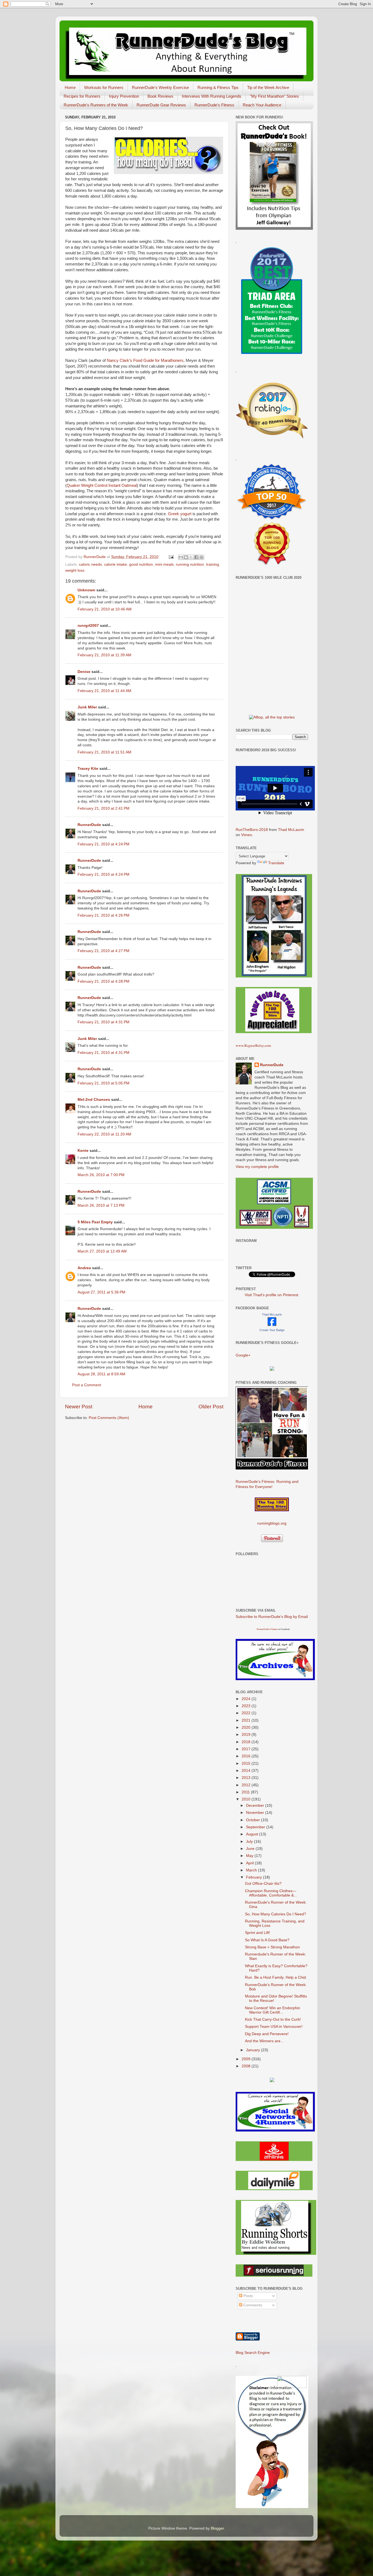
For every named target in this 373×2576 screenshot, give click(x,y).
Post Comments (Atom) (109, 1418)
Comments (252, 2305)
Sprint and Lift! (257, 1933)
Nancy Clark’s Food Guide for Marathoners (145, 360)
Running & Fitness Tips (218, 87)
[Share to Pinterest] (202, 557)
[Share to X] (191, 557)
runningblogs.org (272, 1523)
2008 (247, 2066)
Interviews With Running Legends (212, 96)
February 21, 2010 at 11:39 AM (104, 655)
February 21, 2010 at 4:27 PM (103, 951)
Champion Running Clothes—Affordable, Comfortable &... (271, 1893)
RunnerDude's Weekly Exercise (160, 87)
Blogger (217, 2528)
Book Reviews (160, 96)
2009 (247, 2059)
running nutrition (190, 564)
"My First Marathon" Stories (274, 96)
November (256, 1813)
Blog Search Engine (253, 2353)
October (254, 1820)
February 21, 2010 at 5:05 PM (103, 1083)
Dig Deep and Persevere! (267, 2034)
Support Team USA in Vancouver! (274, 2027)
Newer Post (79, 1407)
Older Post (211, 1407)
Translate (276, 863)
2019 (247, 1735)
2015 (247, 1763)
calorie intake (116, 564)
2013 (247, 1778)
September (256, 1827)
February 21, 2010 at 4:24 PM (103, 844)
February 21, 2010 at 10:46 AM (105, 609)
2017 (247, 1749)
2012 (247, 1785)
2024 (247, 1699)
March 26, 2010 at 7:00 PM (101, 1175)
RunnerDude (89, 825)
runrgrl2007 (88, 626)
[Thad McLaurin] (272, 1325)
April (250, 1863)
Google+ (243, 1355)
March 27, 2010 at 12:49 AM (102, 1251)
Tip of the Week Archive (268, 87)
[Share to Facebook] (196, 557)
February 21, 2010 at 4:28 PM (103, 981)
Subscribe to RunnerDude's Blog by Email (272, 1617)
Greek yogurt (180, 514)
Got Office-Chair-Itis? (263, 1884)
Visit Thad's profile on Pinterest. (272, 1295)
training (213, 564)
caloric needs (90, 564)
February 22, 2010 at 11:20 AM (104, 1134)
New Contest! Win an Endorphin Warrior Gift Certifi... (273, 2010)
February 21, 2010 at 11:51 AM (104, 752)
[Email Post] (171, 557)
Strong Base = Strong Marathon (272, 1947)
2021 (247, 1720)
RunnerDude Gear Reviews (161, 105)
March (252, 1870)
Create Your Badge (272, 1330)
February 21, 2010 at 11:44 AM (104, 691)
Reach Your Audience (262, 105)
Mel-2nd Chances (94, 1100)
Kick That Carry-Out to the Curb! (273, 2019)
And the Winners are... (264, 2041)
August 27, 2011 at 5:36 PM (101, 1292)
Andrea (84, 1268)
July (250, 1842)
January (254, 2050)
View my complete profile (257, 1167)
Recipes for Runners (82, 96)
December (256, 1806)
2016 (247, 1756)
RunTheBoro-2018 (252, 830)
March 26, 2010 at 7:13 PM (101, 1205)
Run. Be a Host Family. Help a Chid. (276, 1977)
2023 (247, 1706)
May (250, 1856)
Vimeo (247, 835)
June (251, 1849)
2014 (247, 1771)
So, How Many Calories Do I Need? (276, 1914)
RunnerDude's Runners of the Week (96, 105)
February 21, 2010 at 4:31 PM (103, 1022)
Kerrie (83, 1151)
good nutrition (141, 564)
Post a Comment (87, 1385)
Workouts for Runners (104, 87)
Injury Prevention (124, 96)
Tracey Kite (88, 769)
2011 (246, 1792)
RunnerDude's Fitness (214, 105)
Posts (248, 2296)
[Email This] (181, 557)
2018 (247, 1742)
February (254, 1877)
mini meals (164, 564)
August (253, 1834)
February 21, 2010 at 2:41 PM (103, 808)
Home (70, 87)
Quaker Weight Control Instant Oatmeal (102, 485)
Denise (84, 672)
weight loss (75, 570)
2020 (247, 1727)
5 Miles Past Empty (95, 1222)
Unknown (86, 590)
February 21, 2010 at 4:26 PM (103, 915)
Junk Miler (87, 707)
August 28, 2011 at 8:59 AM (101, 1374)
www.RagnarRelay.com (253, 1045)
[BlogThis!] (186, 557)
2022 (247, 1713)
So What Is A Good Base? (267, 1940)
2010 (247, 1799)
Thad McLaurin (291, 830)
